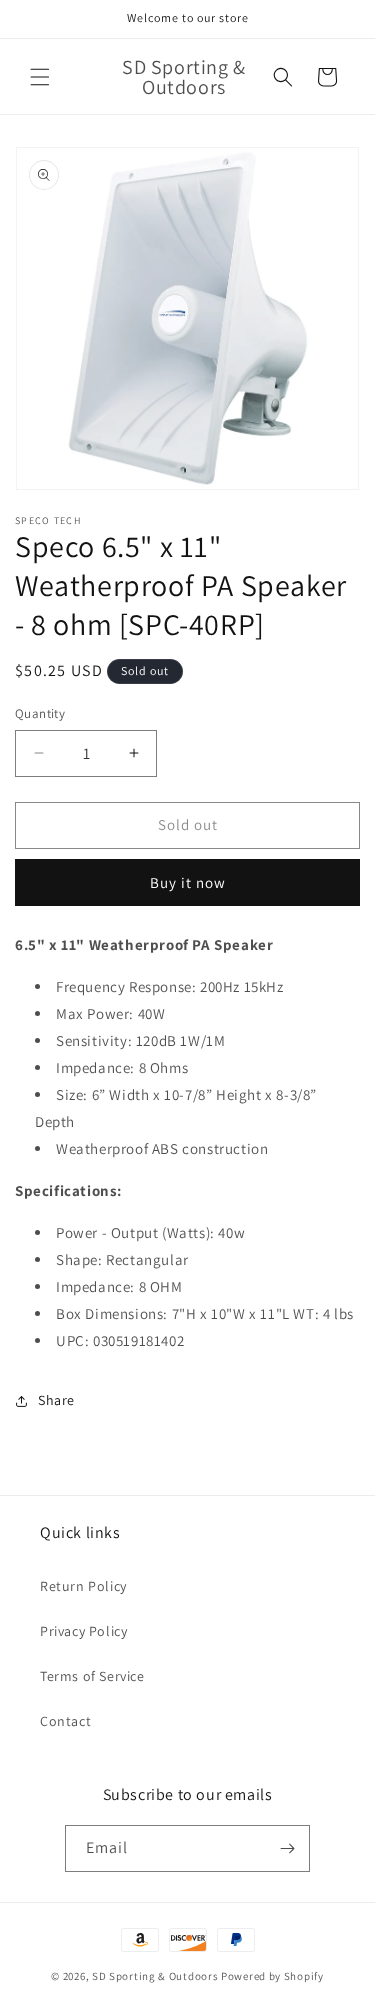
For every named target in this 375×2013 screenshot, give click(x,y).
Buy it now (188, 882)
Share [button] (56, 1400)
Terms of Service (92, 1676)
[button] (40, 77)
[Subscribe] (287, 1848)
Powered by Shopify (272, 1976)
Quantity (40, 713)
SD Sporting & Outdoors (155, 1976)
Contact (65, 1721)
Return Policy (83, 1586)
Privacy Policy (83, 1631)
